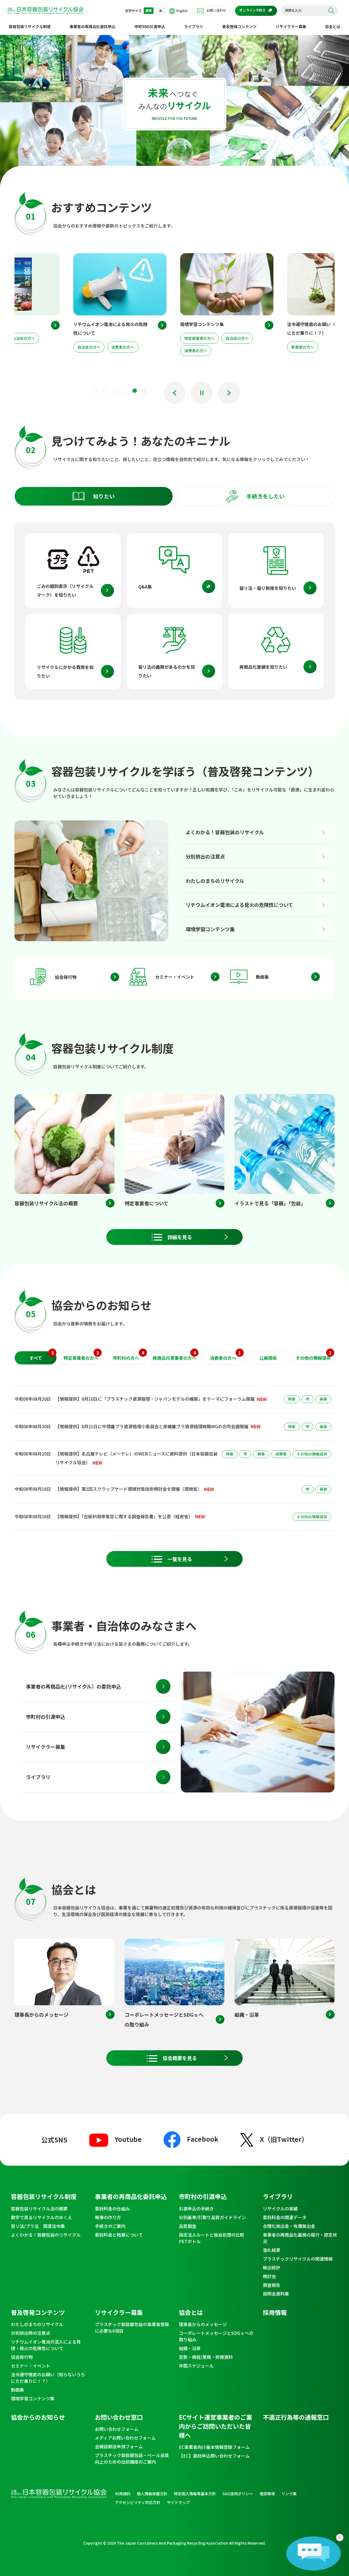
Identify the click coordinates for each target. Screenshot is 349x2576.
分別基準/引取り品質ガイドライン (212, 2217)
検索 (331, 11)
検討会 (269, 2276)
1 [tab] (95, 391)
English (182, 11)
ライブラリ (194, 26)
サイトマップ (178, 2502)
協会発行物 (66, 977)
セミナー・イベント (175, 977)
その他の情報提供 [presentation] (314, 1356)
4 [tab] (125, 391)
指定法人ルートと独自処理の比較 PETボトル (214, 2238)
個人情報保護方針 (152, 2494)
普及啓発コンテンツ (239, 26)
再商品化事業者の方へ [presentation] (174, 1356)
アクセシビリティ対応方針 (138, 2502)
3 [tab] (115, 391)
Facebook (203, 2139)
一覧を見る (180, 1559)
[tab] (94, 496)
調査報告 (272, 2285)
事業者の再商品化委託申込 (92, 26)
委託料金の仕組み (112, 2209)
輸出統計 (272, 2267)
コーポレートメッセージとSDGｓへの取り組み (216, 2336)
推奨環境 (267, 2494)
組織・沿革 (190, 2348)
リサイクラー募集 (291, 26)
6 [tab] (145, 391)
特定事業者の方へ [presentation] (81, 1356)
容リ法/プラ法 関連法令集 (38, 2226)
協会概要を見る (180, 2058)
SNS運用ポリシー (238, 2494)
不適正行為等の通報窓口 (296, 2417)
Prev (174, 393)
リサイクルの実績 (280, 2209)
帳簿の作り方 (108, 2217)
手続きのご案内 (110, 2226)
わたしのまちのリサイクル (215, 881)
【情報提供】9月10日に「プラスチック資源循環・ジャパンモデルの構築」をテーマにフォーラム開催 (155, 1399)
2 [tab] (105, 391)
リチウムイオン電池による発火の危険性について (239, 905)
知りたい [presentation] (104, 496)
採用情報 (275, 2312)
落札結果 (272, 2250)
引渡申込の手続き (196, 2209)
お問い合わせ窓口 (119, 2417)
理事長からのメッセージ (203, 2324)
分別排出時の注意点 (31, 2333)
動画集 (262, 977)
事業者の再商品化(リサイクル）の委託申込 (73, 1686)
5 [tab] (135, 391)
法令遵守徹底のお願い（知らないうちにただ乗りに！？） (48, 2378)
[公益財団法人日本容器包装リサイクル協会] (46, 11)
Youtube (128, 2139)
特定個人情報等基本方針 (195, 2494)
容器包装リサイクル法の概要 (39, 2209)
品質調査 (188, 2226)
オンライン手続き (252, 10)
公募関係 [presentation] (268, 1358)
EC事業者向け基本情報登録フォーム (214, 2447)
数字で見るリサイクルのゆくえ (41, 2217)
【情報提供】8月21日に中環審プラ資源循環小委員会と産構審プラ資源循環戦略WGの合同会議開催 (152, 1426)
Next (229, 393)
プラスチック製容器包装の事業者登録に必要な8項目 (132, 2327)
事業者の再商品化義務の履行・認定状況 (300, 2238)
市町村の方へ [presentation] (128, 1356)
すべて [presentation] (42, 1356)
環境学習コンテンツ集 (210, 929)
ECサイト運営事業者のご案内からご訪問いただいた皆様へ (216, 2426)
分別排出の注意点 (205, 856)
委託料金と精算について (119, 2235)
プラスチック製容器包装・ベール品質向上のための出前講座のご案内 (132, 2458)
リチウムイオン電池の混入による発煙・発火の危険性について (46, 2345)
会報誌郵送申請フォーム (119, 2446)
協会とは (333, 26)
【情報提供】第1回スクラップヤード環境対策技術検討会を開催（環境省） (129, 1489)
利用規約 (123, 2494)
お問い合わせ (216, 10)
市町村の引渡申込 (150, 26)
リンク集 (289, 2494)
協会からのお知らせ (38, 2417)
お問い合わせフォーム (117, 2429)
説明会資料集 (276, 2294)
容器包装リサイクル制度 (30, 26)
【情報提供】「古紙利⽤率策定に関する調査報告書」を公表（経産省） (124, 1516)
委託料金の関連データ (285, 2217)
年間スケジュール (196, 2366)
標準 (149, 11)
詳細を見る (180, 1237)
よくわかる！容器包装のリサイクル (225, 832)
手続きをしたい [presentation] (266, 496)
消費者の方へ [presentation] (225, 1356)
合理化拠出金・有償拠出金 (289, 2226)
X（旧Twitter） (284, 2139)
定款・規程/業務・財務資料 (206, 2357)
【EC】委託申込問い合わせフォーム (214, 2456)
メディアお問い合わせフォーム (125, 2438)
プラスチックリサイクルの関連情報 (298, 2259)
